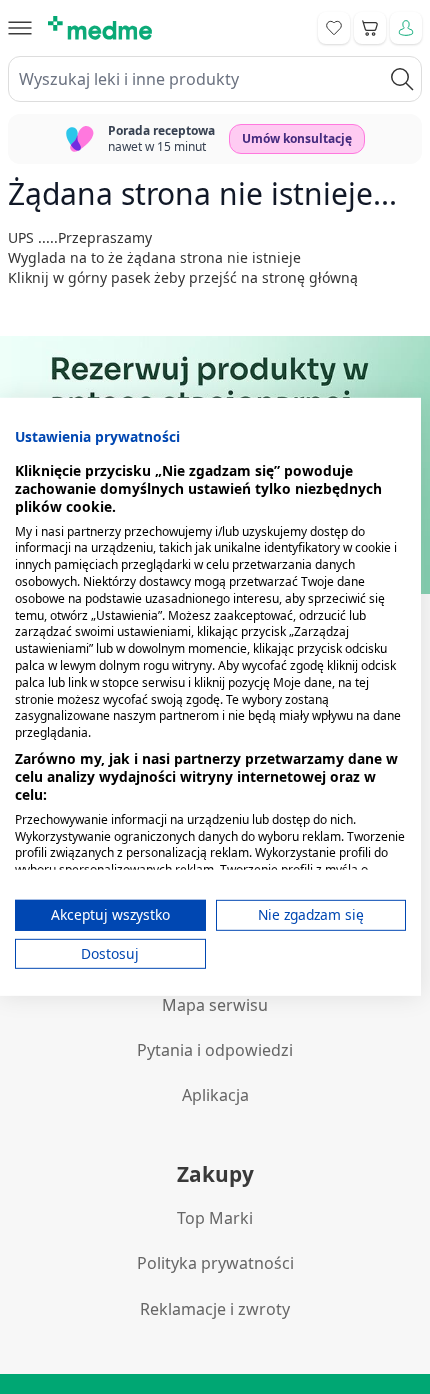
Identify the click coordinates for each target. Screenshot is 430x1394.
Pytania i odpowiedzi (215, 1050)
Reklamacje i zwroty (215, 1309)
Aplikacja (215, 1095)
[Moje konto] (406, 28)
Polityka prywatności (215, 1263)
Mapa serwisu (215, 1005)
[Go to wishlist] (334, 28)
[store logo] (100, 28)
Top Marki (215, 1218)
